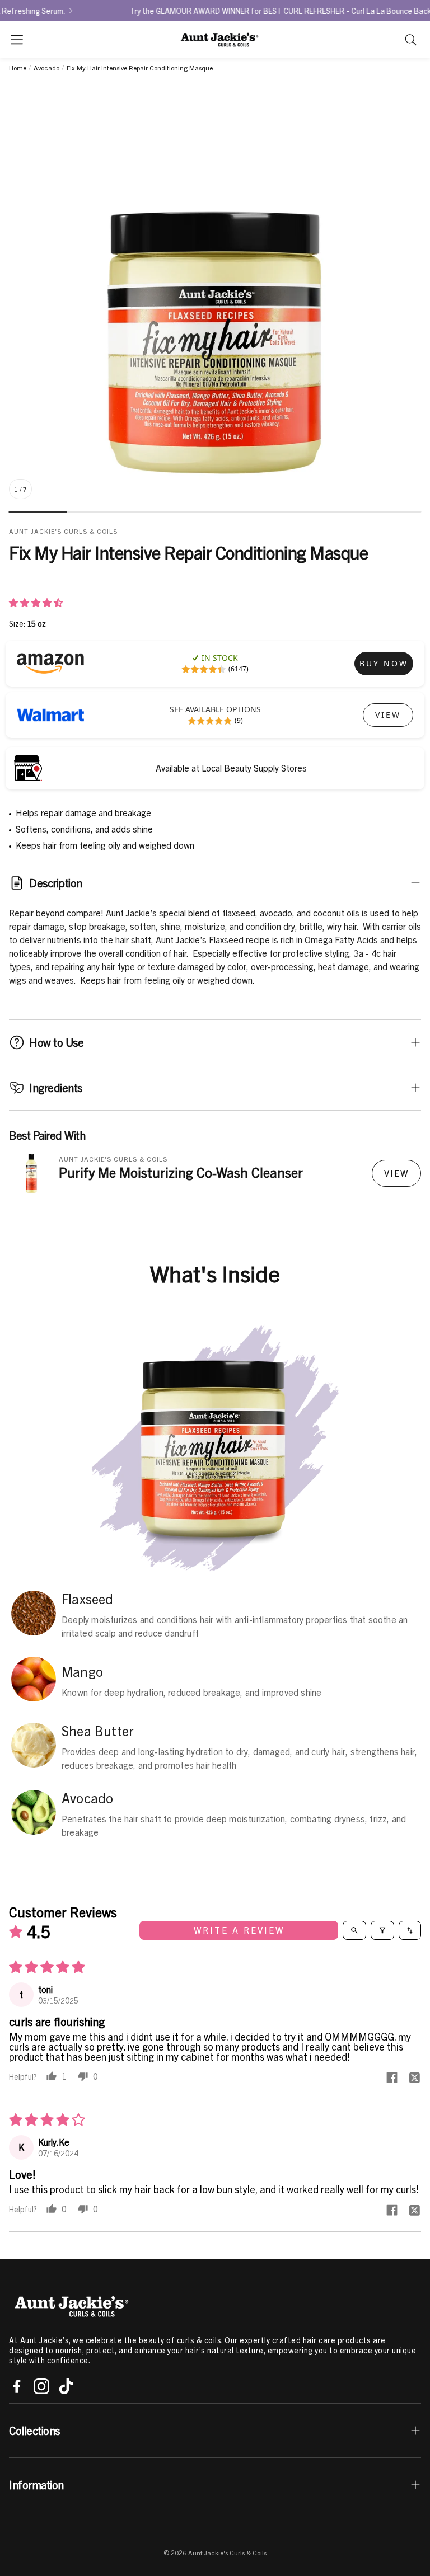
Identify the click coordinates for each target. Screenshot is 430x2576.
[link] (384, 664)
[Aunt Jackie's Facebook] (17, 2386)
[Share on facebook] (392, 2078)
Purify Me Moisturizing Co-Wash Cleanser (181, 1172)
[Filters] (382, 1930)
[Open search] (354, 1930)
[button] (17, 40)
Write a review (239, 1930)
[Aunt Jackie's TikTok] (66, 2386)
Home (18, 68)
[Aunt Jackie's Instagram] (41, 2386)
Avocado (46, 68)
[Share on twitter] (414, 2078)
